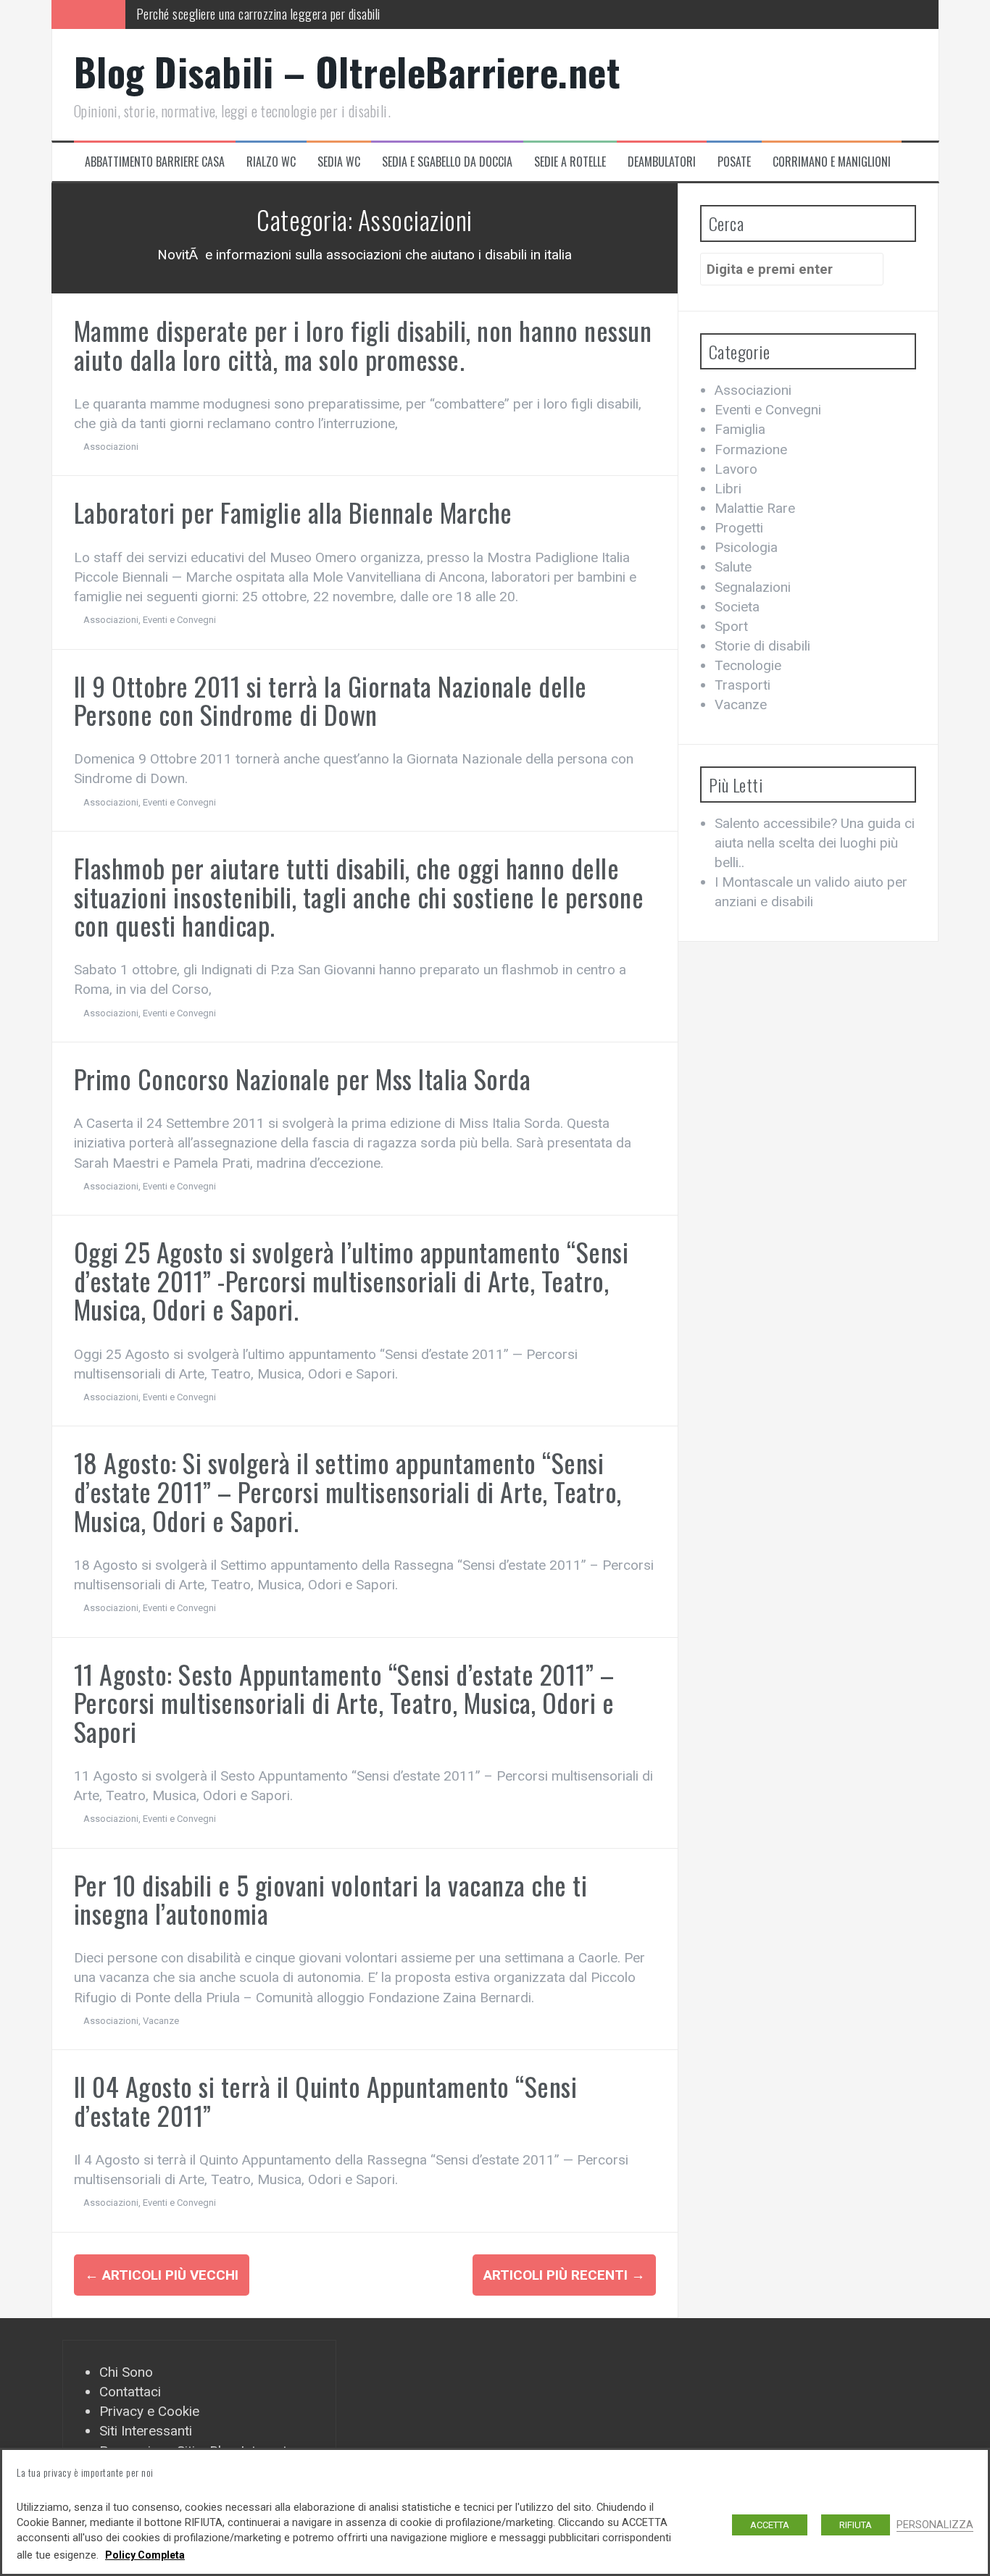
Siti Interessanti (146, 2431)
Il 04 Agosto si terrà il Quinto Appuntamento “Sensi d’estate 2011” (326, 2100)
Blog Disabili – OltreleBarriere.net (348, 71)
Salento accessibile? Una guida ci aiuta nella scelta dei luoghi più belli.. (815, 843)
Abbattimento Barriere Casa (155, 162)
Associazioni (111, 447)
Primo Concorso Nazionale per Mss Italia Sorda (303, 1078)
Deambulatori (662, 162)
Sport (731, 626)
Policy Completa (145, 2555)
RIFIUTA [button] (856, 2525)
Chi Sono (126, 2372)
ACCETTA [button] (770, 2525)
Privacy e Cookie (149, 2411)
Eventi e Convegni (179, 620)
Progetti (739, 528)
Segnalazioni (753, 587)
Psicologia (746, 547)
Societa (737, 607)
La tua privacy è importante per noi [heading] (85, 2472)
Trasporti (742, 685)
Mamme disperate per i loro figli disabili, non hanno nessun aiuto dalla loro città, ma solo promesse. (363, 344)
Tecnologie (748, 665)
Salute (733, 567)
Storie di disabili (762, 646)
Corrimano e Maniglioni (832, 162)
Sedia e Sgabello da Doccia (447, 162)
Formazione (751, 449)
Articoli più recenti (564, 2275)
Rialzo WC (271, 162)
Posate (734, 162)
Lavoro (736, 469)
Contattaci (130, 2392)
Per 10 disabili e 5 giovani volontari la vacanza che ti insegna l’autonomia (331, 1899)
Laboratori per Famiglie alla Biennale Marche (293, 512)
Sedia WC (339, 162)
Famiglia (740, 429)
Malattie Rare (755, 508)
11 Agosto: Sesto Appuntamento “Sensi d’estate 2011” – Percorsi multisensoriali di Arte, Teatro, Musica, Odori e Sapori (344, 1702)
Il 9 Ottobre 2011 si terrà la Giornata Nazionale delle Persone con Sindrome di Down (330, 700)
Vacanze (161, 2021)
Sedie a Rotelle (570, 162)
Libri (728, 489)
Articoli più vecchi (162, 2275)
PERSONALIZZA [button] (935, 2525)
